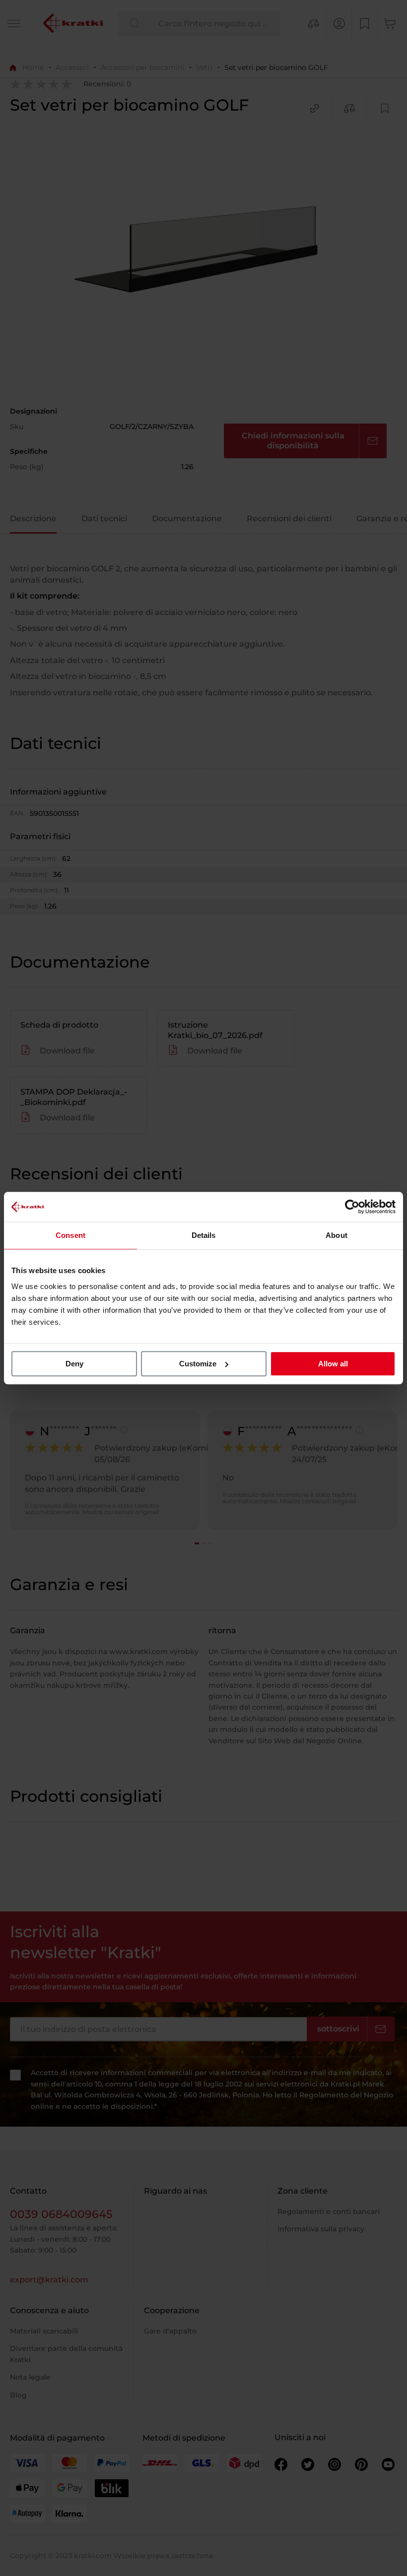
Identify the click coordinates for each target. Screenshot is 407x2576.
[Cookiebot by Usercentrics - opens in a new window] (352, 1207)
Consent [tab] (70, 1235)
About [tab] (337, 1235)
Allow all (333, 1364)
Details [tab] (204, 1235)
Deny (74, 1364)
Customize (198, 1364)
